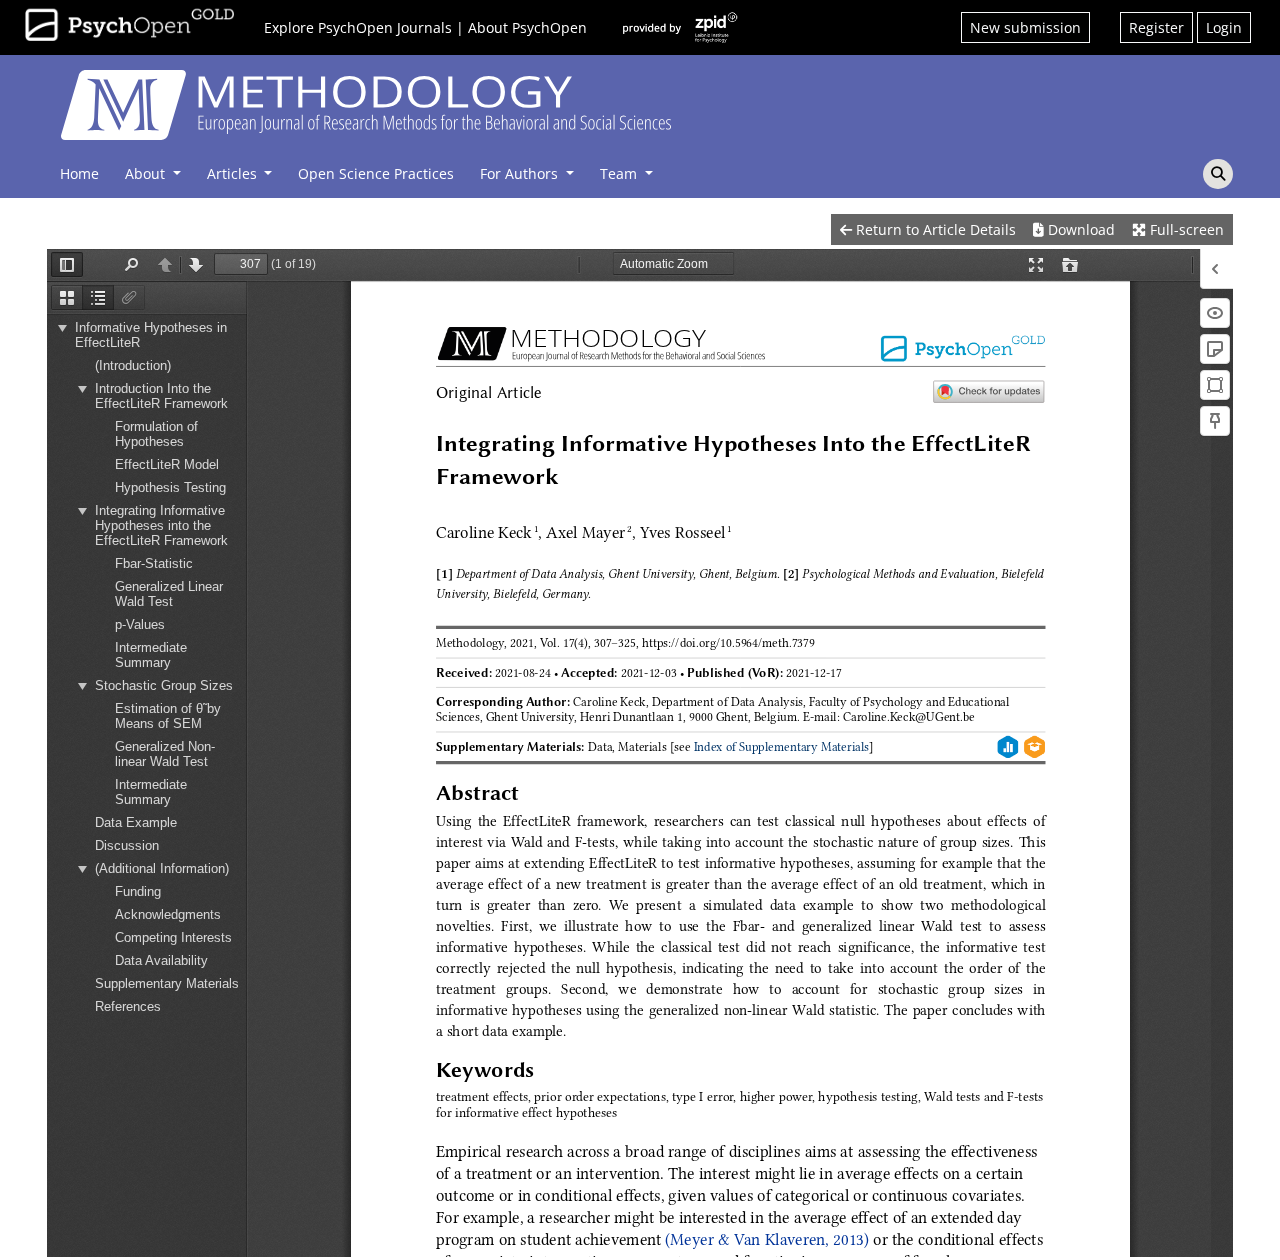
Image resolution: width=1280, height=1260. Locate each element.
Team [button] (620, 173)
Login (1224, 27)
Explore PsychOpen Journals (358, 27)
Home (79, 173)
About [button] (147, 173)
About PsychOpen (527, 27)
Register (1156, 27)
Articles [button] (234, 173)
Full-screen (1185, 229)
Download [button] (1079, 229)
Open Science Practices (376, 173)
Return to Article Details (934, 229)
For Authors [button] (521, 173)
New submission (1025, 27)
